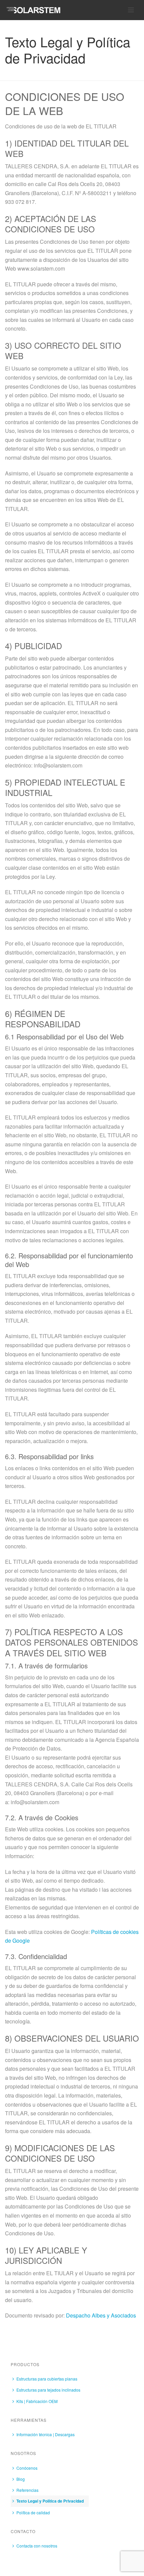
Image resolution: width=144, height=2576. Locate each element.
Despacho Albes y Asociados (101, 2315)
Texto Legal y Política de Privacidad (50, 2501)
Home (28, 76)
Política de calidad (33, 2512)
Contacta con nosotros (37, 2546)
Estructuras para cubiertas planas (47, 2379)
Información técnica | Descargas (46, 2434)
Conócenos (27, 2468)
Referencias (27, 2490)
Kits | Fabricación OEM (37, 2401)
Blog (21, 2479)
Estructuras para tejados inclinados (48, 2390)
